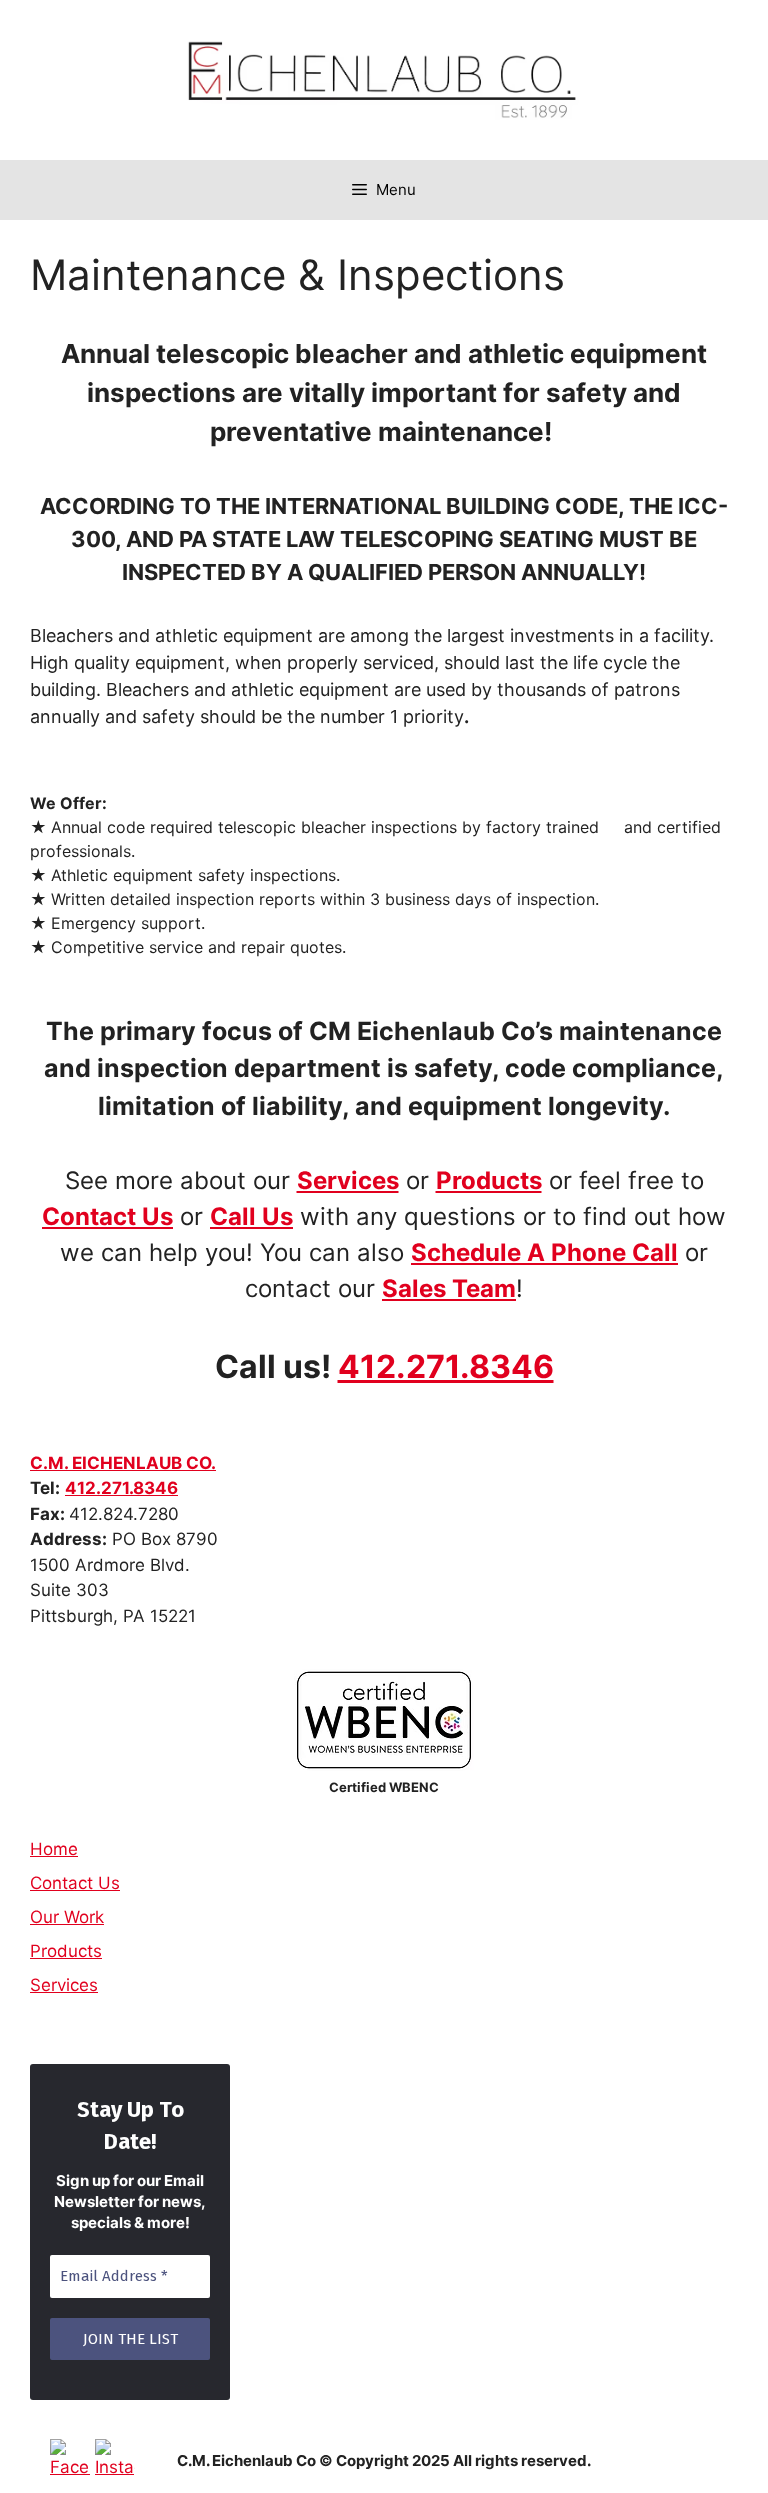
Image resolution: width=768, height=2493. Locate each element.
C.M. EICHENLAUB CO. (123, 1463)
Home (54, 1849)
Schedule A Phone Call (544, 1252)
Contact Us (107, 1216)
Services (64, 1985)
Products (489, 1180)
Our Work (67, 1917)
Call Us (251, 1216)
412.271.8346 (446, 1366)
